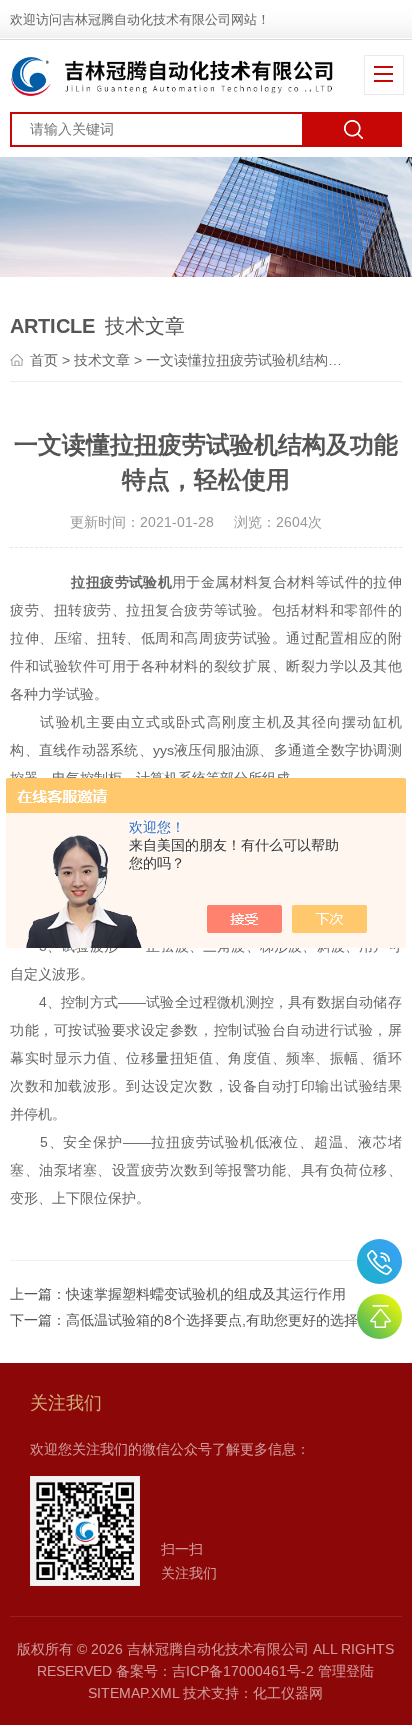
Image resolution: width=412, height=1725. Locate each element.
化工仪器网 (288, 1693)
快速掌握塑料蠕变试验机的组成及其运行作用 (206, 1294)
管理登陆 (346, 1671)
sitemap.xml (133, 1693)
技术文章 (102, 360)
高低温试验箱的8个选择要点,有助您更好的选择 (212, 1320)
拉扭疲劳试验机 (121, 582)
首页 (44, 360)
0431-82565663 (379, 1261)
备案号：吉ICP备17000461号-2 (215, 1671)
